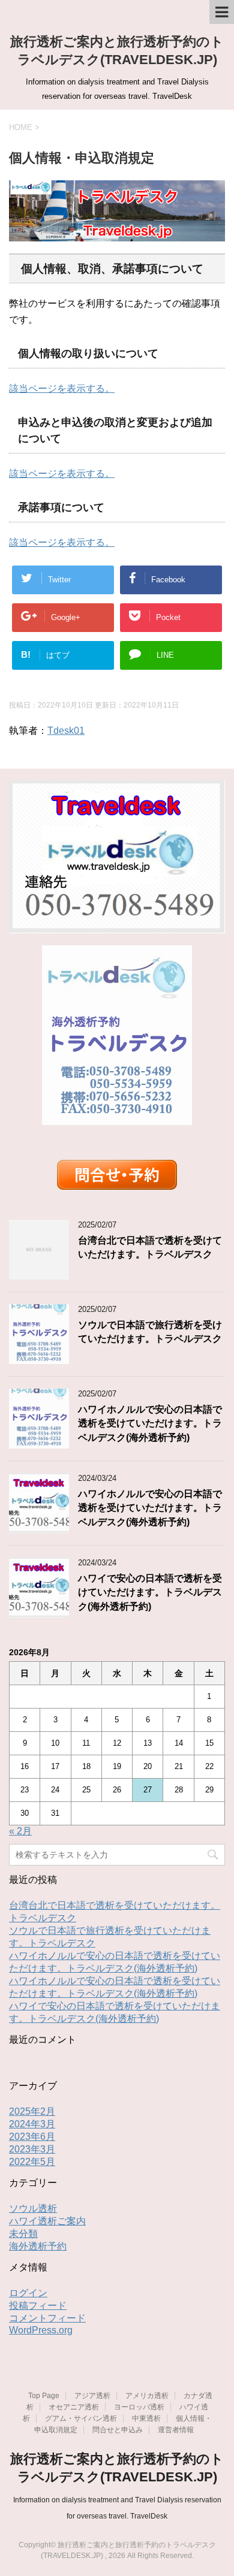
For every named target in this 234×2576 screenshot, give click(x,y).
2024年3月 (32, 2124)
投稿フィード (38, 2306)
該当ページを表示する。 (62, 388)
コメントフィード (47, 2318)
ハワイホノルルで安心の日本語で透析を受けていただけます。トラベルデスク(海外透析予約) (150, 1423)
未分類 (23, 2234)
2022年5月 (32, 2162)
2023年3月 (32, 2149)
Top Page (44, 2396)
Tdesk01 (66, 731)
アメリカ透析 (147, 2396)
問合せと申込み (118, 2430)
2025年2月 (32, 2111)
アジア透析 (92, 2396)
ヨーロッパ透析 (139, 2407)
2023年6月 (32, 2137)
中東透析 (146, 2418)
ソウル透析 (33, 2208)
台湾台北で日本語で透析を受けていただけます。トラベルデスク (150, 1247)
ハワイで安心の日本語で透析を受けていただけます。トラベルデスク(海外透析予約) (150, 1592)
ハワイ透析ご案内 (47, 2221)
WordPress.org (41, 2330)
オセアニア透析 (74, 2407)
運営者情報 (176, 2430)
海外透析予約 (38, 2246)
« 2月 (20, 1831)
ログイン (28, 2293)
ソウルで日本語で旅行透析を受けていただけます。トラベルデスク (150, 1332)
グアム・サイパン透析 (81, 2418)
